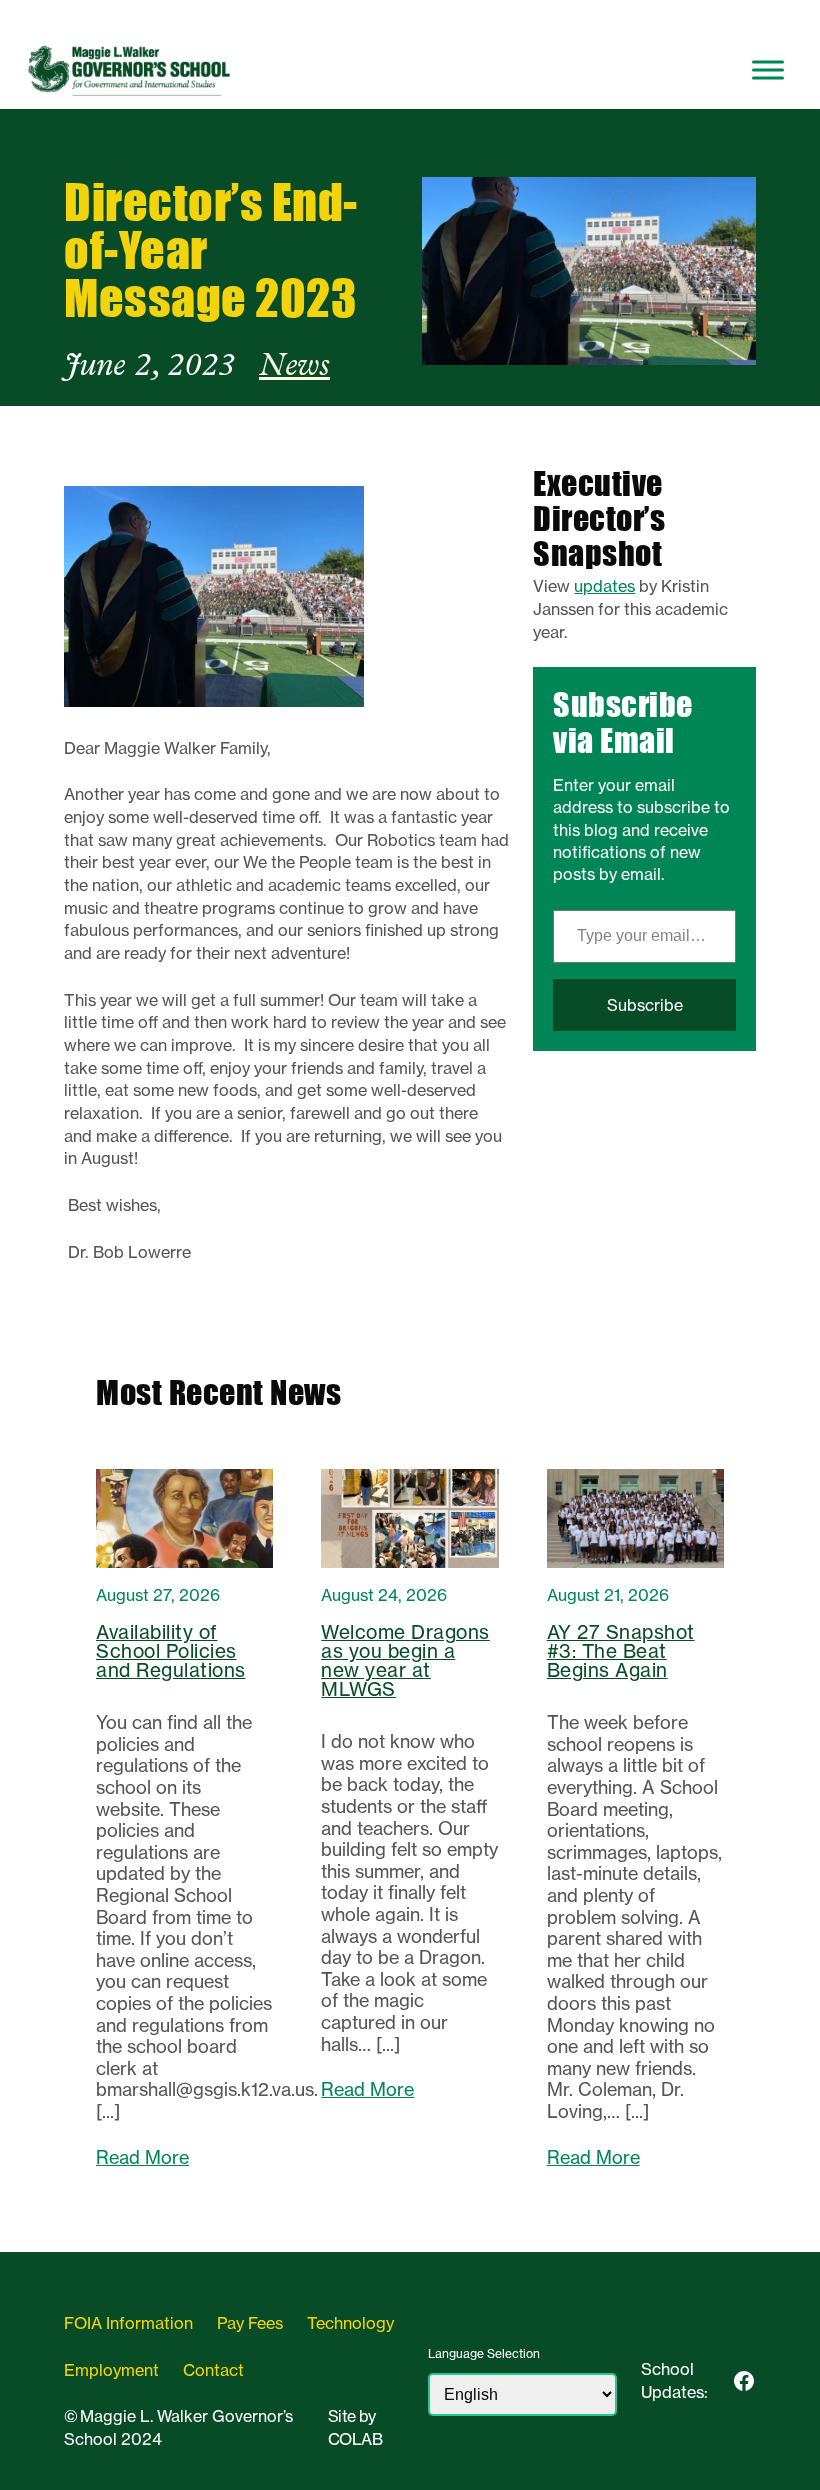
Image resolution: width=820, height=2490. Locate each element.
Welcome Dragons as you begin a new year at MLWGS (405, 1661)
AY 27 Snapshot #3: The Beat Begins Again (621, 1651)
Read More (142, 2158)
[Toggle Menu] (768, 69)
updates (604, 586)
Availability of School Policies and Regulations (171, 1651)
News (294, 367)
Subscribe (645, 1005)
